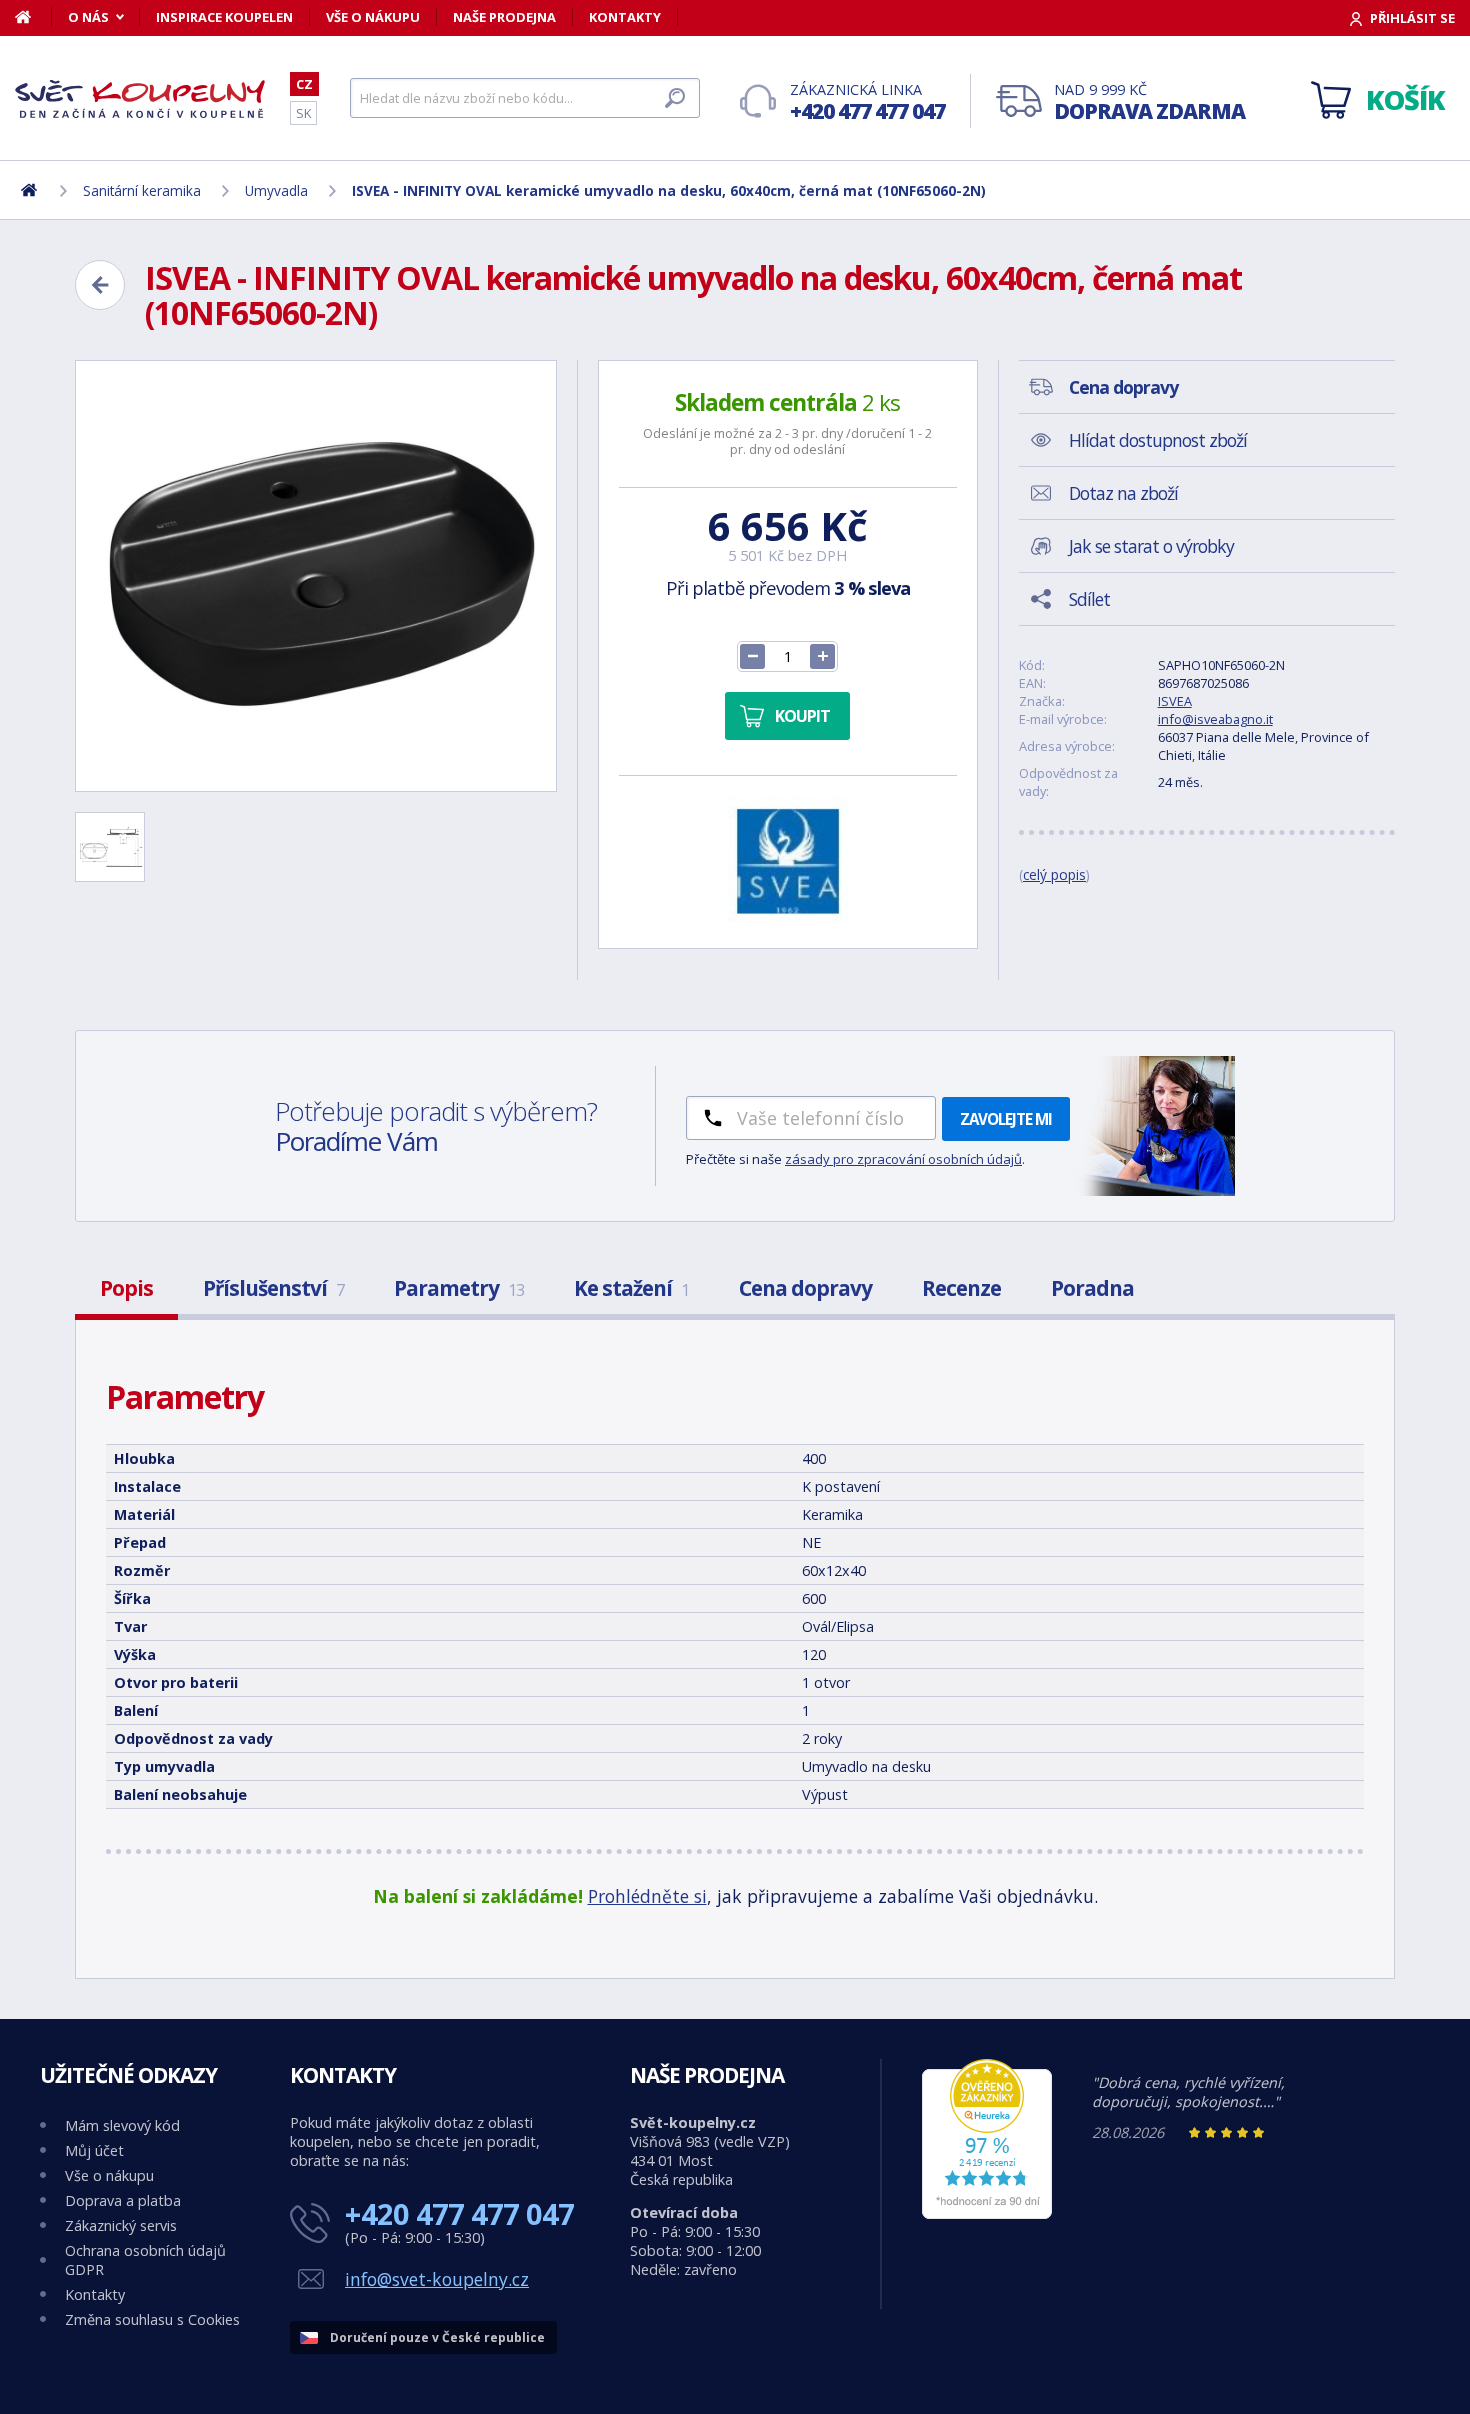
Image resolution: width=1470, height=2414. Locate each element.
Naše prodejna (504, 17)
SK (303, 113)
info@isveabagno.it (1215, 719)
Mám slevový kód (122, 2125)
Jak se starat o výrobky (1151, 546)
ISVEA (1175, 701)
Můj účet (94, 2150)
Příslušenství (273, 1288)
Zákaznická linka (867, 102)
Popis (126, 1288)
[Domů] (33, 17)
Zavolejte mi (1006, 1119)
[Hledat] (675, 98)
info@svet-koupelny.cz (437, 2279)
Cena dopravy (805, 1288)
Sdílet (1089, 599)
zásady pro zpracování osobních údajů (903, 1159)
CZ (304, 84)
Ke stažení (631, 1288)
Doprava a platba (123, 2200)
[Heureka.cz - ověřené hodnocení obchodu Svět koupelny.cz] (987, 2213)
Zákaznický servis (121, 2225)
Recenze (961, 1288)
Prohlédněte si (647, 1896)
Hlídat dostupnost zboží (1158, 440)
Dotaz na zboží (1123, 493)
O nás (88, 17)
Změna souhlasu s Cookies (152, 2319)
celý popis (1054, 874)
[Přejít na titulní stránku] (140, 99)
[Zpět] (100, 285)
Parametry (459, 1288)
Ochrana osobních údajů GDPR (145, 2260)
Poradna (1092, 1288)
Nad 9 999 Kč (1149, 102)
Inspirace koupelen (224, 17)
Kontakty (625, 17)
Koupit (802, 716)
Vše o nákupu (373, 17)
